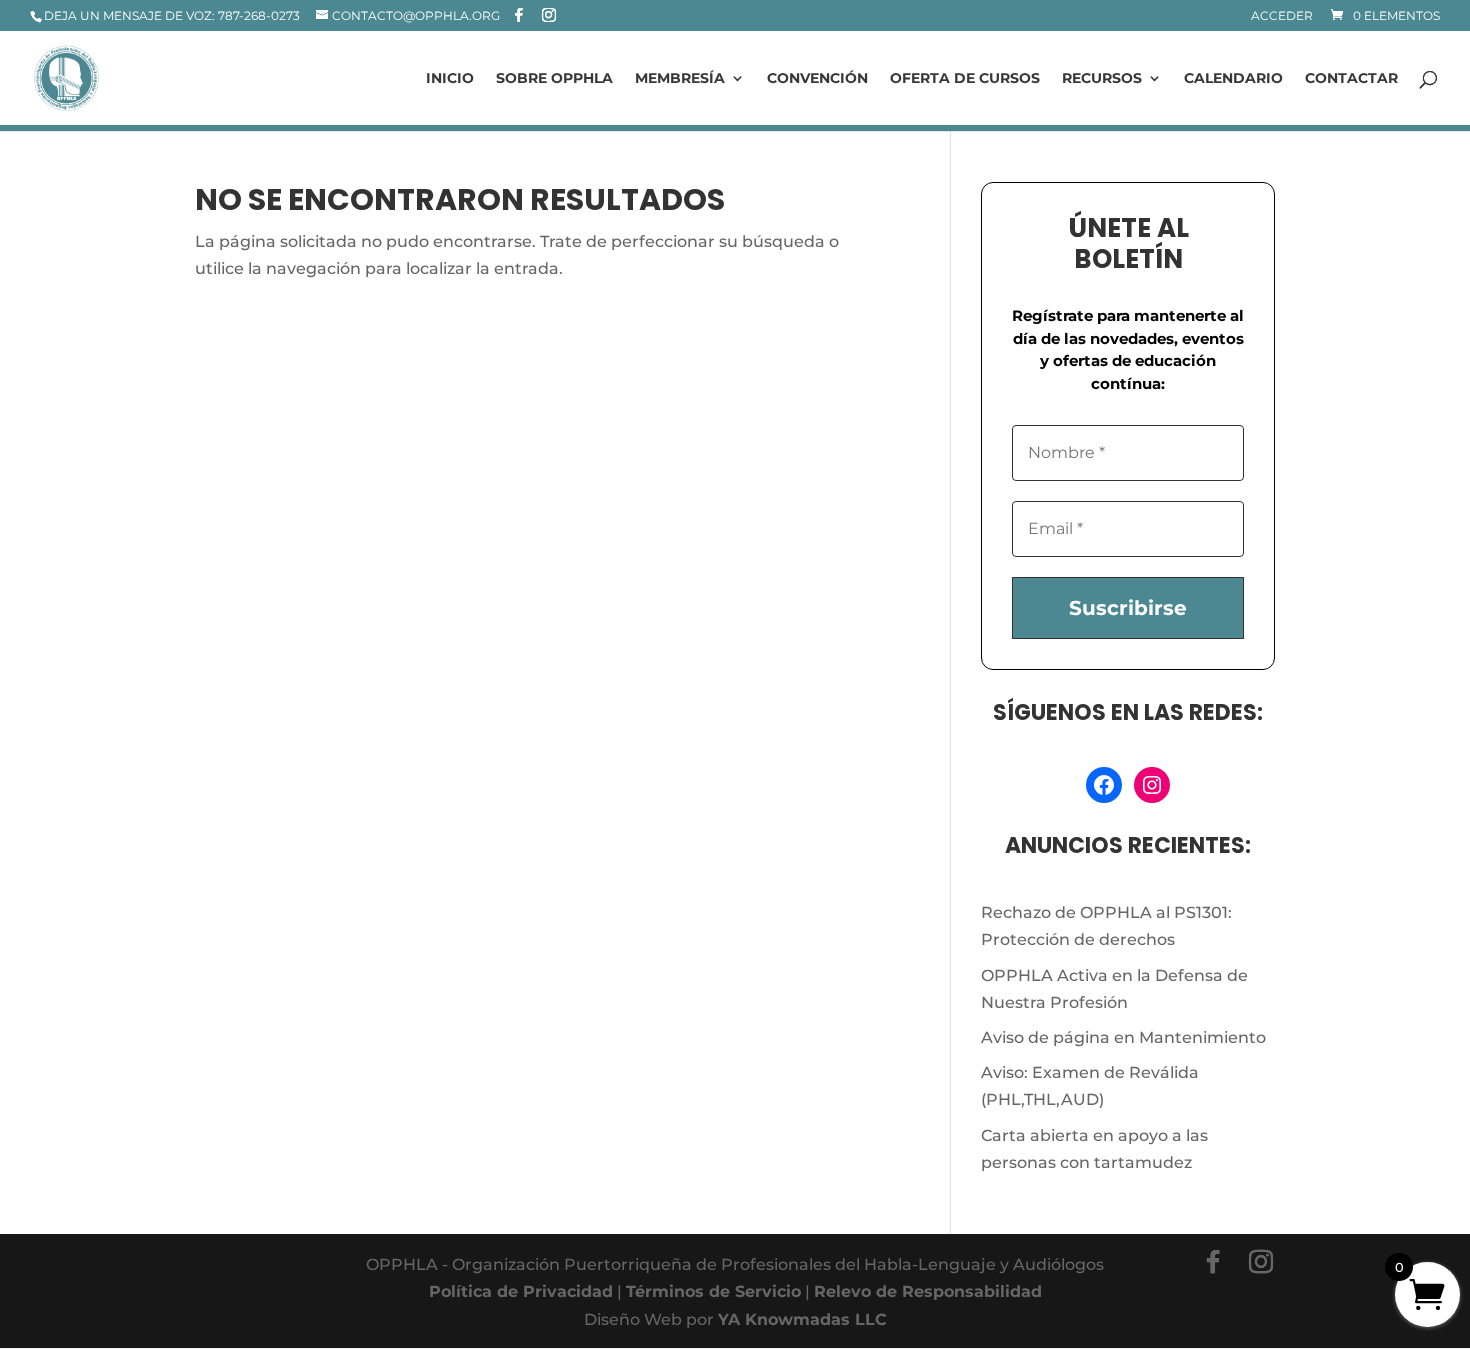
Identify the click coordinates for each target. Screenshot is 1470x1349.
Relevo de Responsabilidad (928, 1291)
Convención (817, 79)
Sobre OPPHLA (554, 79)
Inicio (450, 79)
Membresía (680, 79)
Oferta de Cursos (965, 79)
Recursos (1102, 79)
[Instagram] (549, 15)
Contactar (1351, 79)
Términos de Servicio (713, 1291)
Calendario (1233, 79)
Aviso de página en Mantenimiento (1123, 1037)
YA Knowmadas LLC (802, 1319)
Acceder (1282, 16)
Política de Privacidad (521, 1291)
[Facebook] (519, 15)
